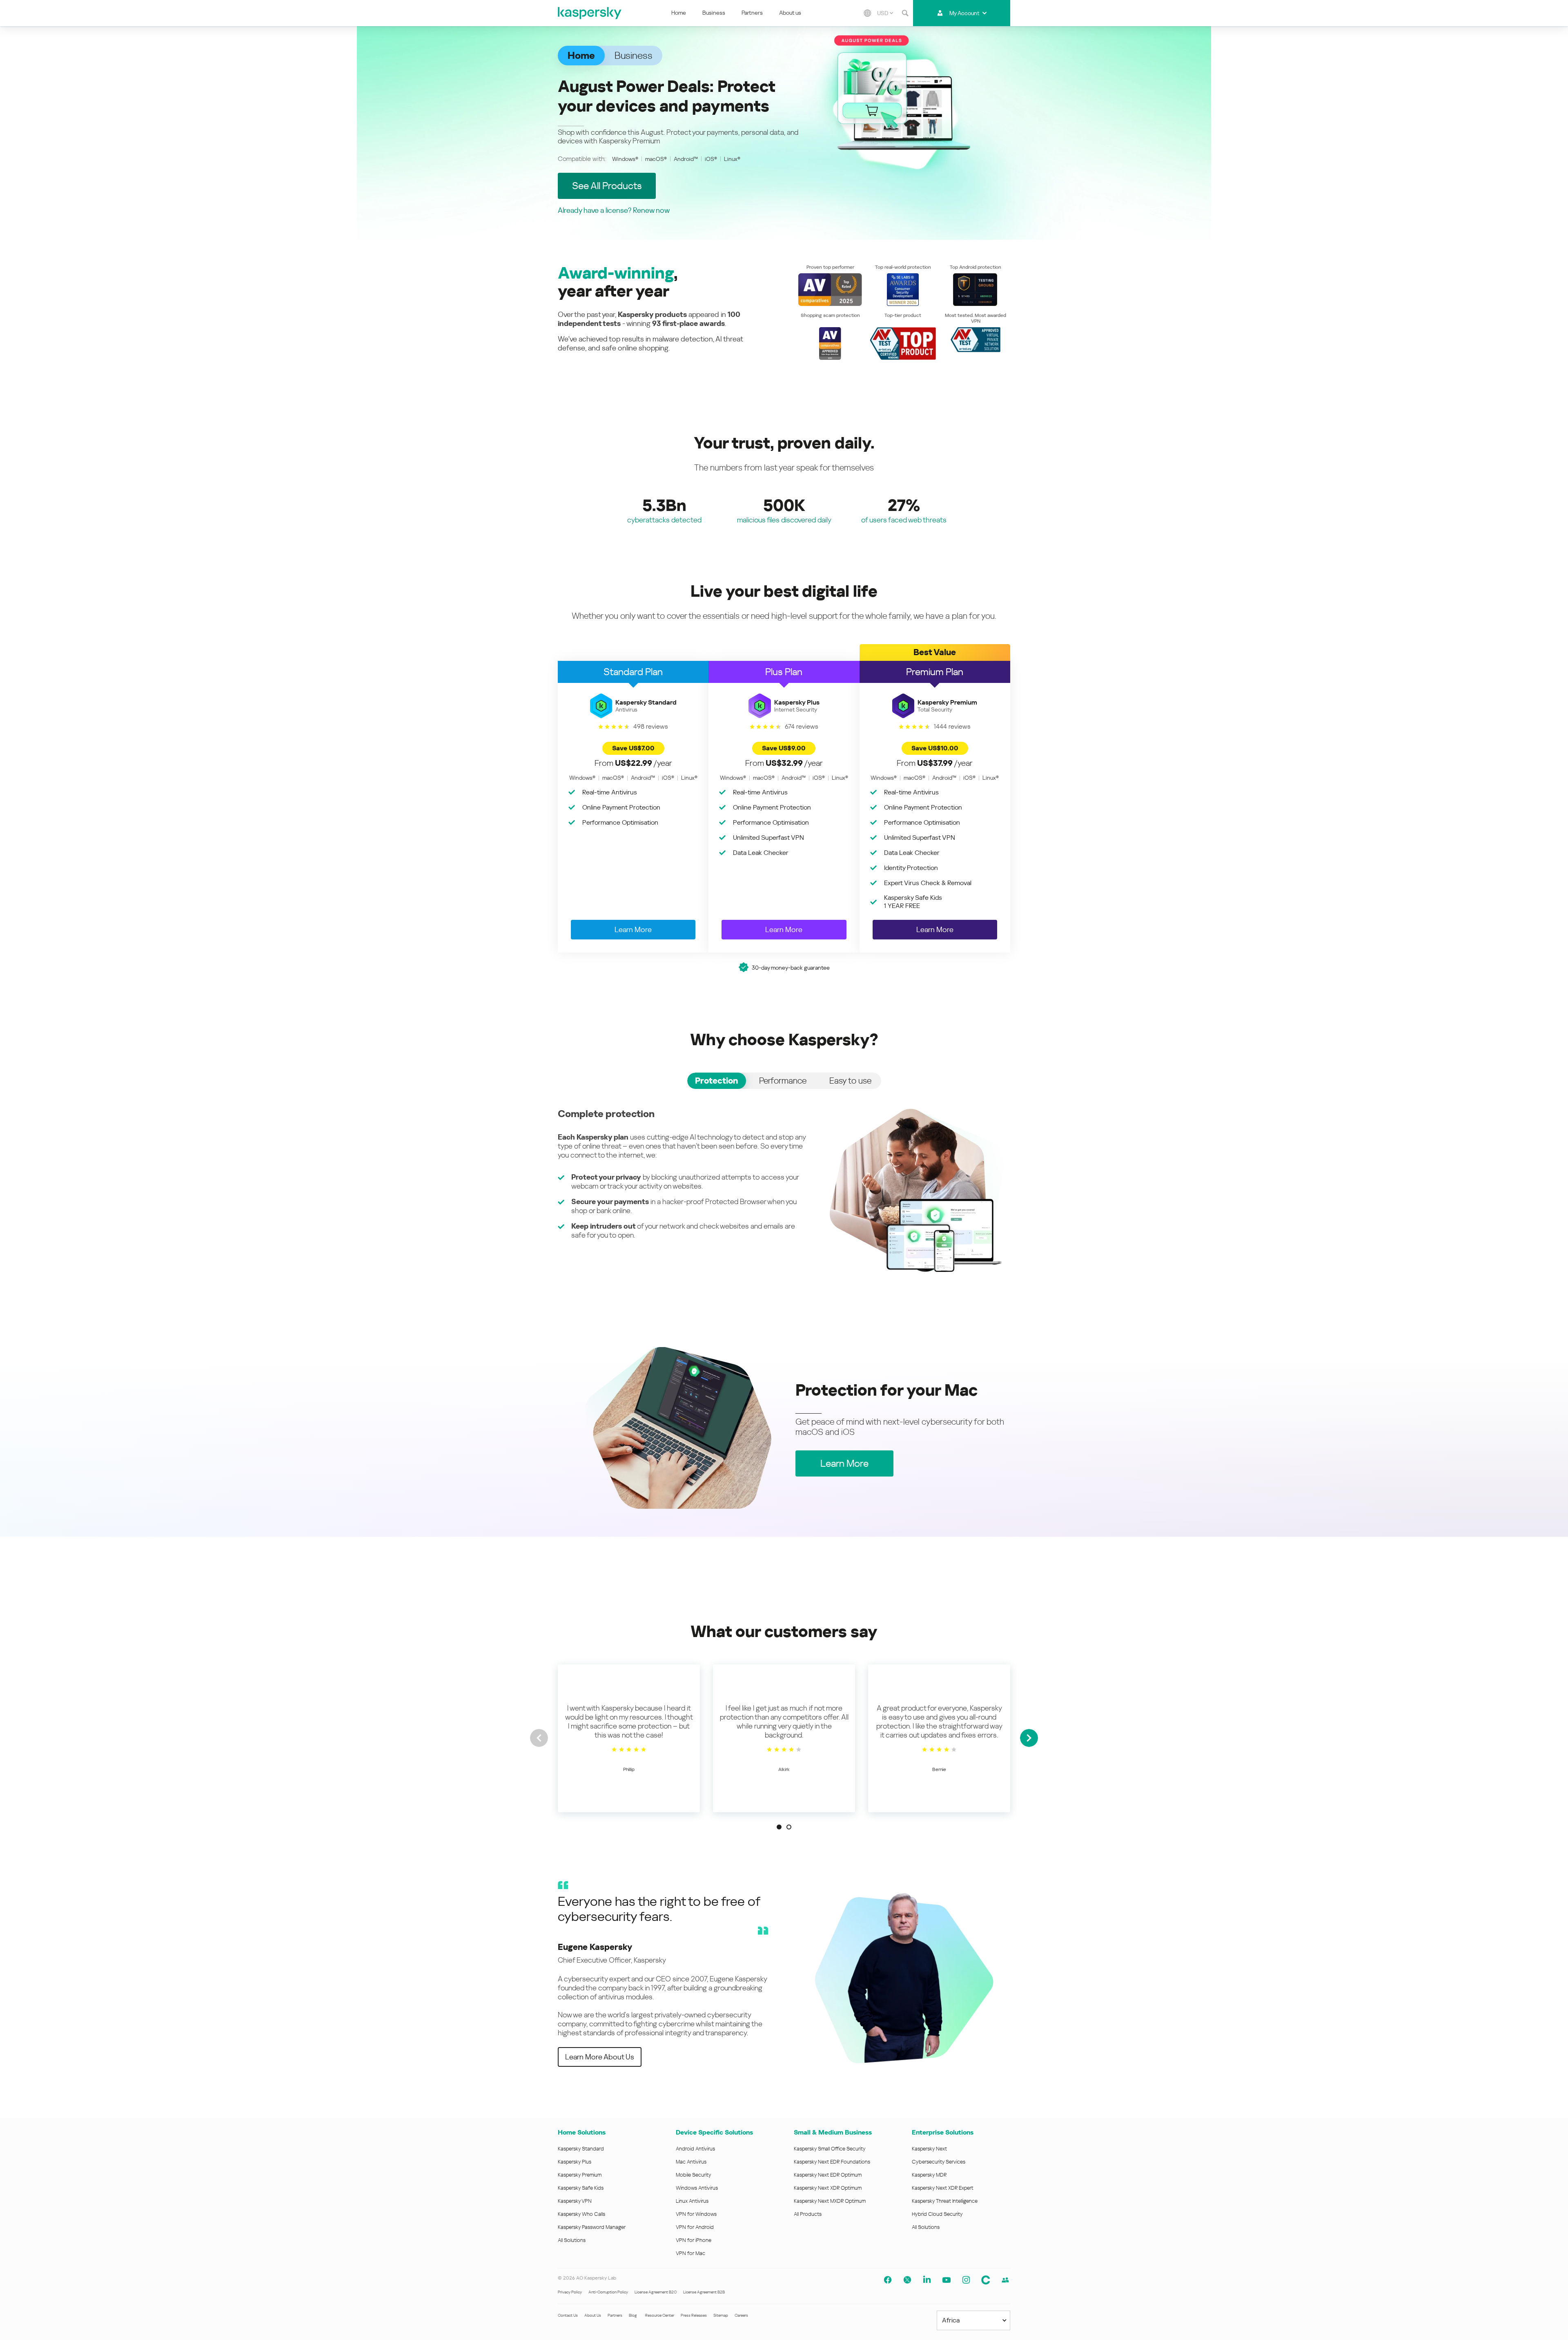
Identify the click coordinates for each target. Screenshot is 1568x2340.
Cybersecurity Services (939, 2162)
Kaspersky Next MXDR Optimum (830, 2201)
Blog (633, 2315)
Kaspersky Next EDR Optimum (828, 2175)
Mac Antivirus (691, 2162)
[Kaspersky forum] (1005, 2280)
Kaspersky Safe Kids (581, 2188)
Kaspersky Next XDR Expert (943, 2188)
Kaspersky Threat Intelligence (945, 2201)
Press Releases (694, 2315)
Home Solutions (582, 2132)
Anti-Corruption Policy (608, 2292)
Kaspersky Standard (581, 2149)
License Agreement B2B (704, 2292)
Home (679, 13)
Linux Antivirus (692, 2201)
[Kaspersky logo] (590, 13)
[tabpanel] (784, 1190)
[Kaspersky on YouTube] (947, 2280)
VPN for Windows (696, 2214)
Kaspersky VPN (575, 2201)
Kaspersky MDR (929, 2175)
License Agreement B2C (656, 2292)
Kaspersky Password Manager (592, 2227)
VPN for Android (695, 2227)
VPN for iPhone (694, 2240)
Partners (752, 13)
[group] (629, 1738)
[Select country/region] (867, 13)
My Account (964, 13)
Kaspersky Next (929, 2149)
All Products (808, 2214)
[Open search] (905, 13)
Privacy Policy (570, 2292)
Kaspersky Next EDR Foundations (832, 2162)
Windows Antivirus (697, 2188)
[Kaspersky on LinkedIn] (927, 2280)
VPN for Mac (690, 2253)
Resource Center (660, 2315)
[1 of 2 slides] (779, 1827)
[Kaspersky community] (986, 2280)
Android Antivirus (695, 2149)
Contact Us (568, 2315)
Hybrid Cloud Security (937, 2214)
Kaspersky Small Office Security (830, 2149)
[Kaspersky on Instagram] (966, 2280)
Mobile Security (694, 2175)
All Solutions (572, 2240)
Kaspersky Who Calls (581, 2214)
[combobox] (885, 13)
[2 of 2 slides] (789, 1827)
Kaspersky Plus (575, 2162)
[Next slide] (1029, 1738)
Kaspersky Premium (580, 2175)
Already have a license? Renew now (614, 210)
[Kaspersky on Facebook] (888, 2280)
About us (790, 13)
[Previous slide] (539, 1738)
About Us (593, 2315)
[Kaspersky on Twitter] (907, 2280)
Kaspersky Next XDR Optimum (828, 2188)
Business (714, 13)
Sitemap (721, 2315)
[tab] (717, 1081)
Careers (741, 2315)
